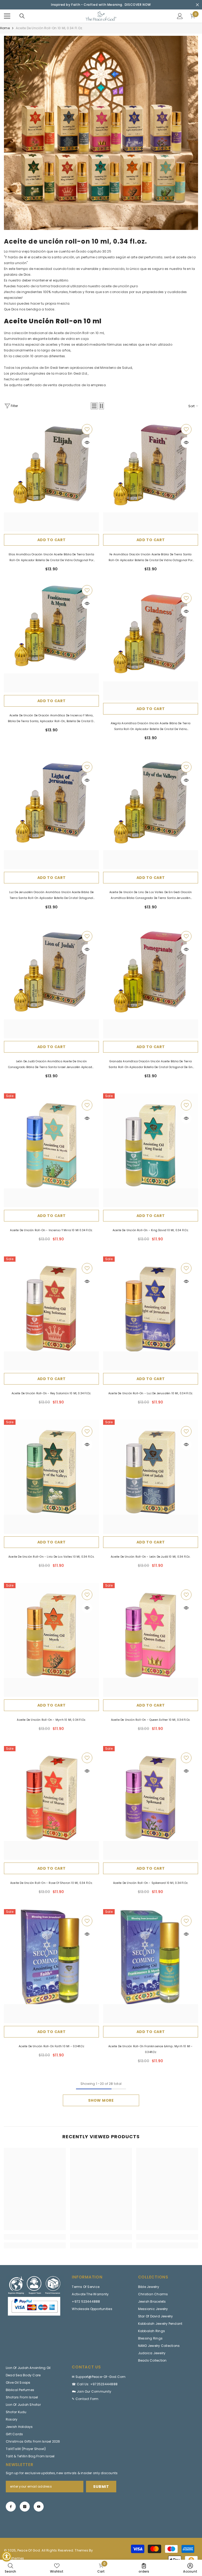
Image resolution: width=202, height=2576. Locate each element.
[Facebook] (11, 2507)
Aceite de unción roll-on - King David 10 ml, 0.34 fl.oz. (151, 1230)
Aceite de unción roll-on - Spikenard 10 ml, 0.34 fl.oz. (151, 1883)
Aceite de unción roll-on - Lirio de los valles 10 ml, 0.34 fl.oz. (51, 1557)
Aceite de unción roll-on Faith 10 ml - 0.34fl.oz (51, 2046)
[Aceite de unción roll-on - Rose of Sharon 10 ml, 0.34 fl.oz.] (51, 1803)
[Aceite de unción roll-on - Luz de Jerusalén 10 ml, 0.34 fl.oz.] (151, 1313)
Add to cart (52, 540)
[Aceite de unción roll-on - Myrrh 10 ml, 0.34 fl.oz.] (51, 1640)
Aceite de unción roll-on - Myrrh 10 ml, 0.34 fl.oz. (51, 1720)
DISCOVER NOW (138, 5)
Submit (101, 2487)
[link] (101, 133)
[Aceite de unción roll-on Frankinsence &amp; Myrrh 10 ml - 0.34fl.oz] (151, 1966)
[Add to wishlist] (87, 429)
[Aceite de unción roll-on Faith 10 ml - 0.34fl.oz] (51, 1966)
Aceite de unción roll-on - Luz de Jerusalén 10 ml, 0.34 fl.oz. (151, 1393)
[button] (94, 406)
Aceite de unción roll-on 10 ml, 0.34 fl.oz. (49, 28)
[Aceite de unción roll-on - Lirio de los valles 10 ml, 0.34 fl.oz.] (51, 1476)
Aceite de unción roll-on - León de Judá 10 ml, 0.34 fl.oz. (151, 1557)
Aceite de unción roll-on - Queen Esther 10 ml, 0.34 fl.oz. (151, 1720)
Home (5, 28)
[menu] (7, 16)
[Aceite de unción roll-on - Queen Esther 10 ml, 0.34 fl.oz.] (151, 1640)
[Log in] (180, 16)
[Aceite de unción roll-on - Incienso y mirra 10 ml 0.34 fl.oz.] (51, 1150)
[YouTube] (39, 2507)
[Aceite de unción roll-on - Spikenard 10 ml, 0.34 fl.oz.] (151, 1803)
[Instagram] (25, 2507)
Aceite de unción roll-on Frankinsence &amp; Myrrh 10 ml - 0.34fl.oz (150, 2049)
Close (197, 5)
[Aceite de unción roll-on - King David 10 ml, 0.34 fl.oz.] (151, 1150)
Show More (101, 2100)
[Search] (22, 16)
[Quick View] (87, 442)
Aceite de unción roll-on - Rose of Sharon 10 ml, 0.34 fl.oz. (51, 1883)
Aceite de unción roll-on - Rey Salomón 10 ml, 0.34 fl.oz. (51, 1393)
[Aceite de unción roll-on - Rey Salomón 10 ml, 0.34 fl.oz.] (51, 1313)
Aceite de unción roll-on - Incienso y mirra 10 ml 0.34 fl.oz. (51, 1230)
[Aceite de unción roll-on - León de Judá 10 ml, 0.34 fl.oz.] (151, 1476)
